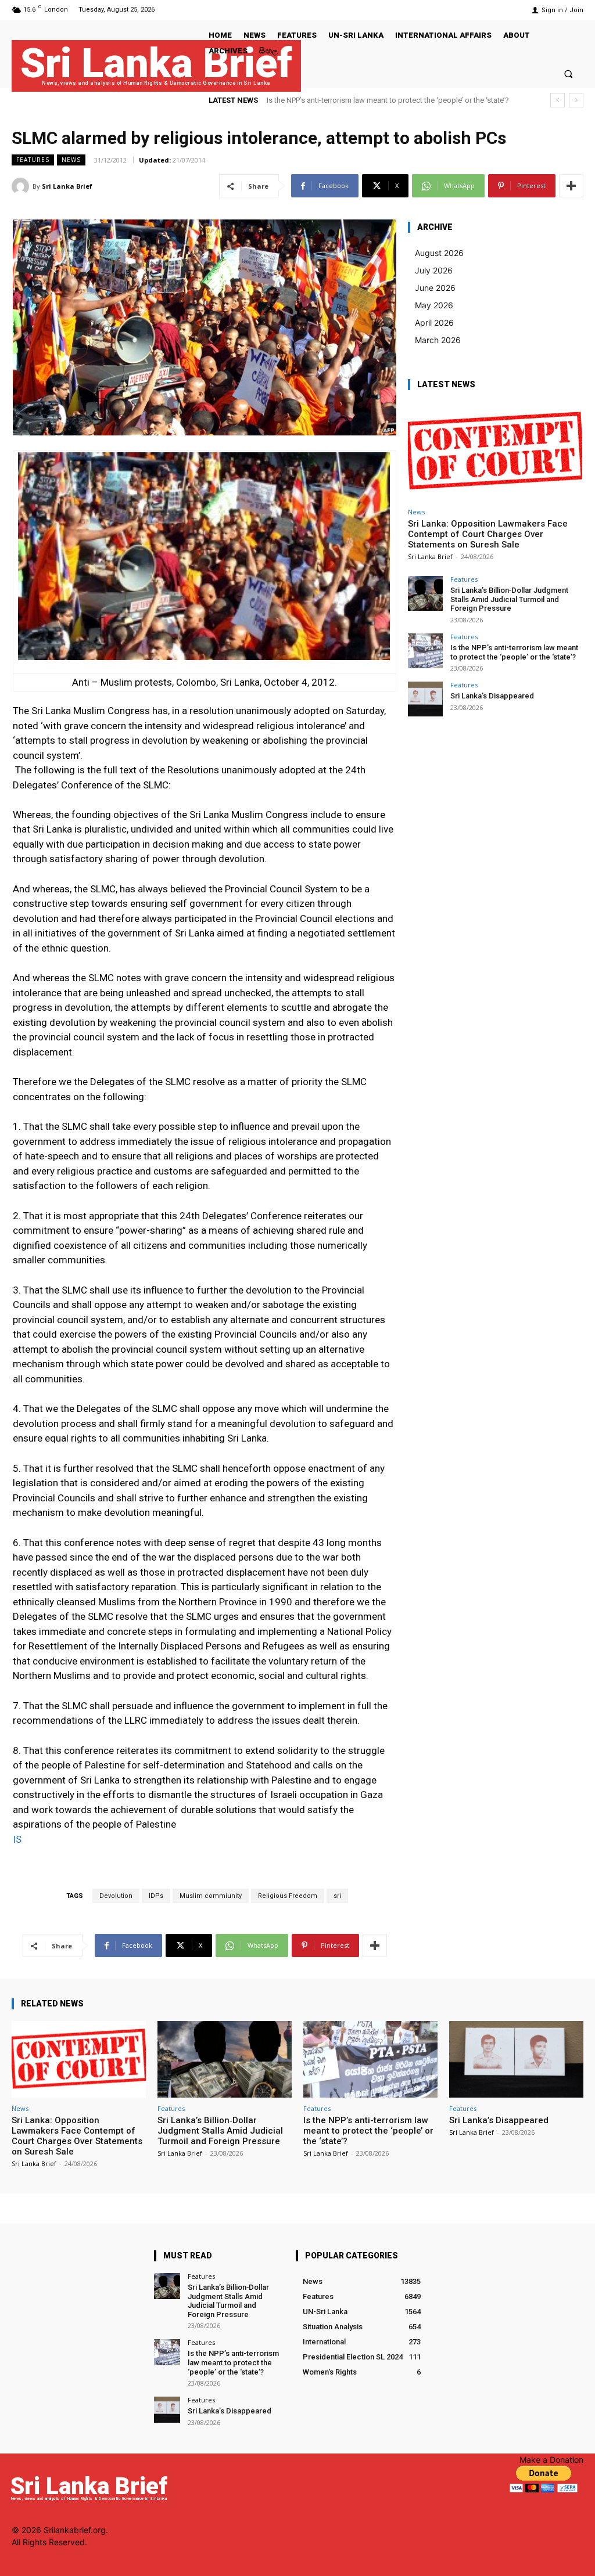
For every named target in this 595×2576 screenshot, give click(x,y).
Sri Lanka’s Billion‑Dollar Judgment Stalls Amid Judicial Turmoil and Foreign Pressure (509, 599)
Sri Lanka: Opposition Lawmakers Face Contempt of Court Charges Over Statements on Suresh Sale (488, 534)
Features (33, 160)
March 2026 (438, 340)
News (71, 160)
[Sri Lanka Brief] (22, 186)
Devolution (116, 1896)
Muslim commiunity (211, 1896)
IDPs (156, 1896)
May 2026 (434, 305)
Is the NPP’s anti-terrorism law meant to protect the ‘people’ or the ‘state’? (514, 652)
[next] (576, 100)
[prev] (558, 100)
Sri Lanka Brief (67, 186)
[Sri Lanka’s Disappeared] (425, 699)
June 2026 (435, 288)
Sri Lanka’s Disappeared (307, 100)
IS (17, 1839)
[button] (569, 73)
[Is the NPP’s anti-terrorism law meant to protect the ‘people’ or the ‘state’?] (425, 651)
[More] (571, 186)
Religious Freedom (288, 1896)
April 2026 (434, 323)
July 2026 (434, 270)
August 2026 (439, 253)
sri (337, 1896)
